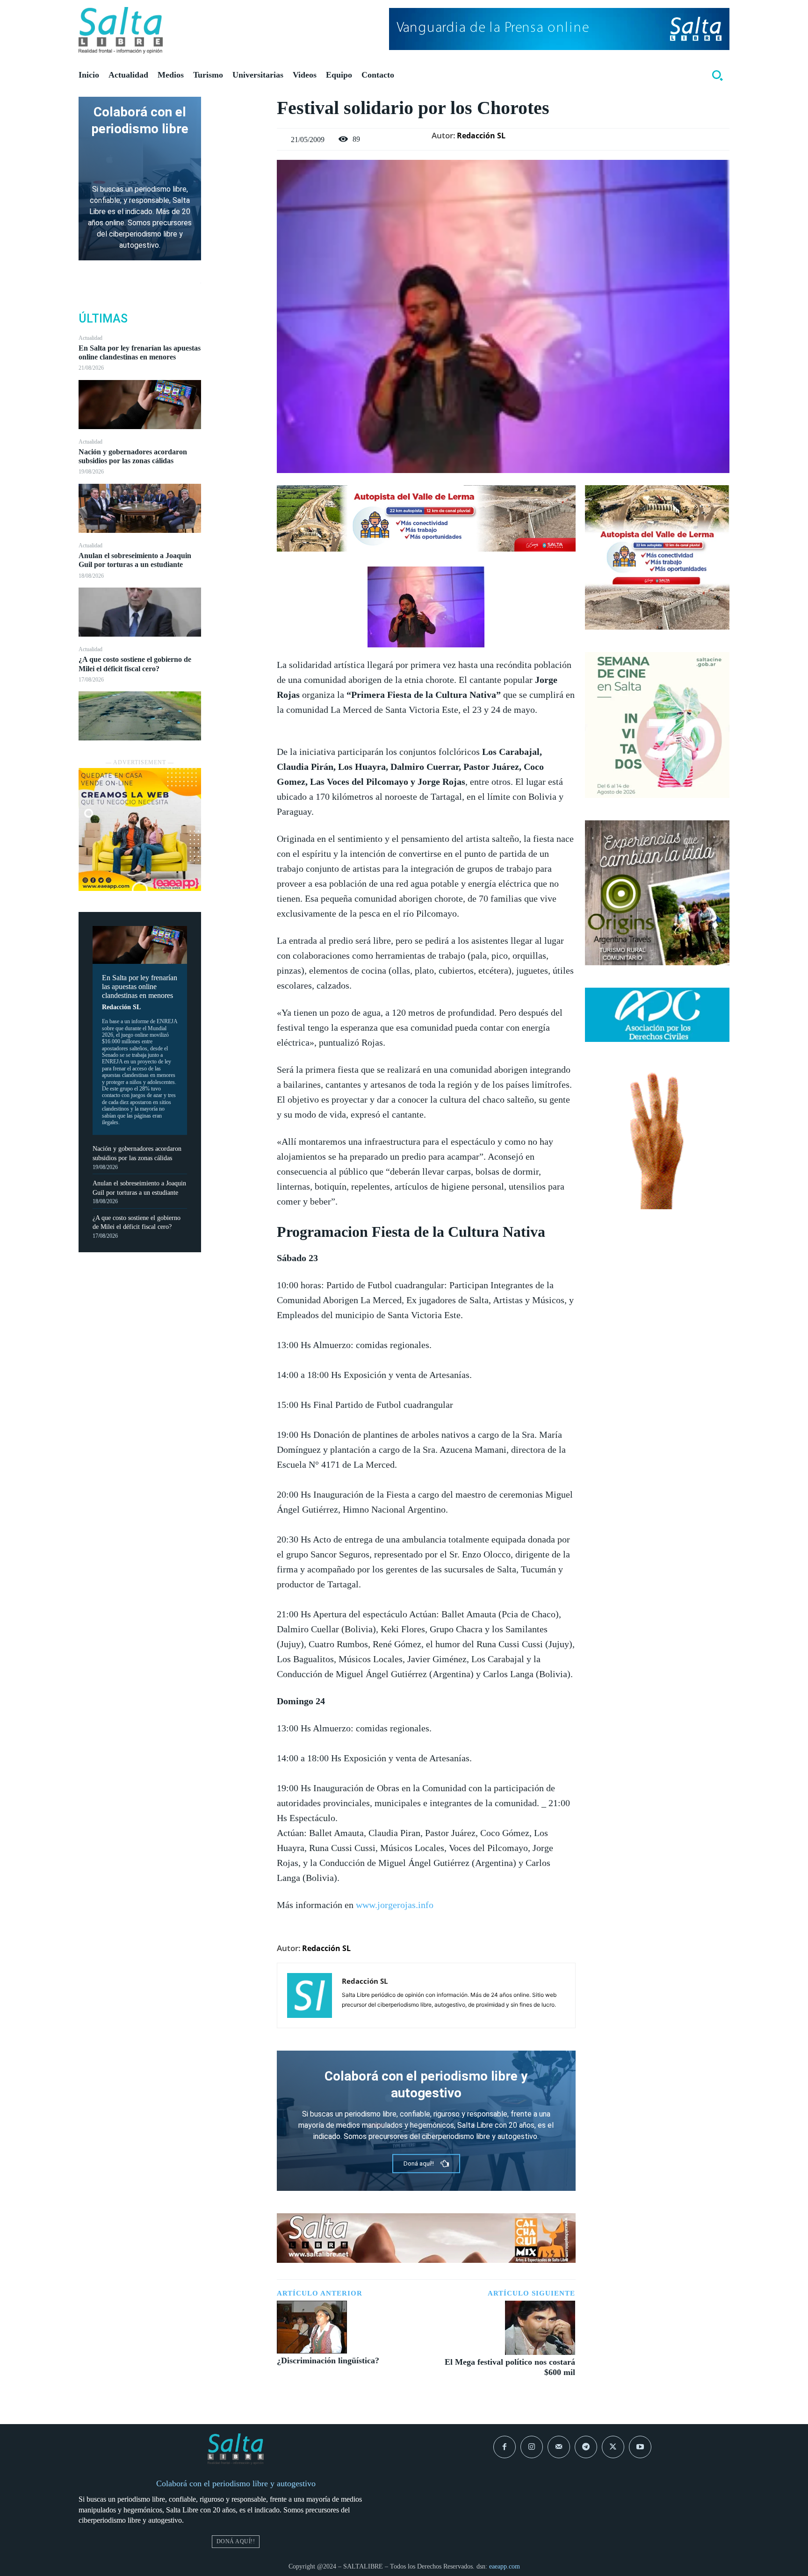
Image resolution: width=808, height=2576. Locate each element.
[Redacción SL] (310, 1995)
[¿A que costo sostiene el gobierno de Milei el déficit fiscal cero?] (140, 716)
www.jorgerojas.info (395, 1905)
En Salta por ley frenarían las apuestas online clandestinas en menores (140, 352)
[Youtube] (640, 2447)
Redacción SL (121, 1007)
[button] (717, 75)
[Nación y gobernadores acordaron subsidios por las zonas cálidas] (140, 508)
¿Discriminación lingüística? (328, 2361)
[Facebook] (239, 106)
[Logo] (121, 30)
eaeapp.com (505, 2566)
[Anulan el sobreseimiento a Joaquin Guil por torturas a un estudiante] (140, 612)
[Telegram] (586, 2447)
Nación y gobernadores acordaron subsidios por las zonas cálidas (133, 456)
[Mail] (559, 2447)
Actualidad (90, 338)
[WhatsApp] (239, 172)
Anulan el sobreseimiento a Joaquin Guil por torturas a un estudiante (135, 560)
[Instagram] (532, 2447)
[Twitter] (239, 128)
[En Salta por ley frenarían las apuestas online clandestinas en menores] (140, 405)
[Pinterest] (239, 150)
